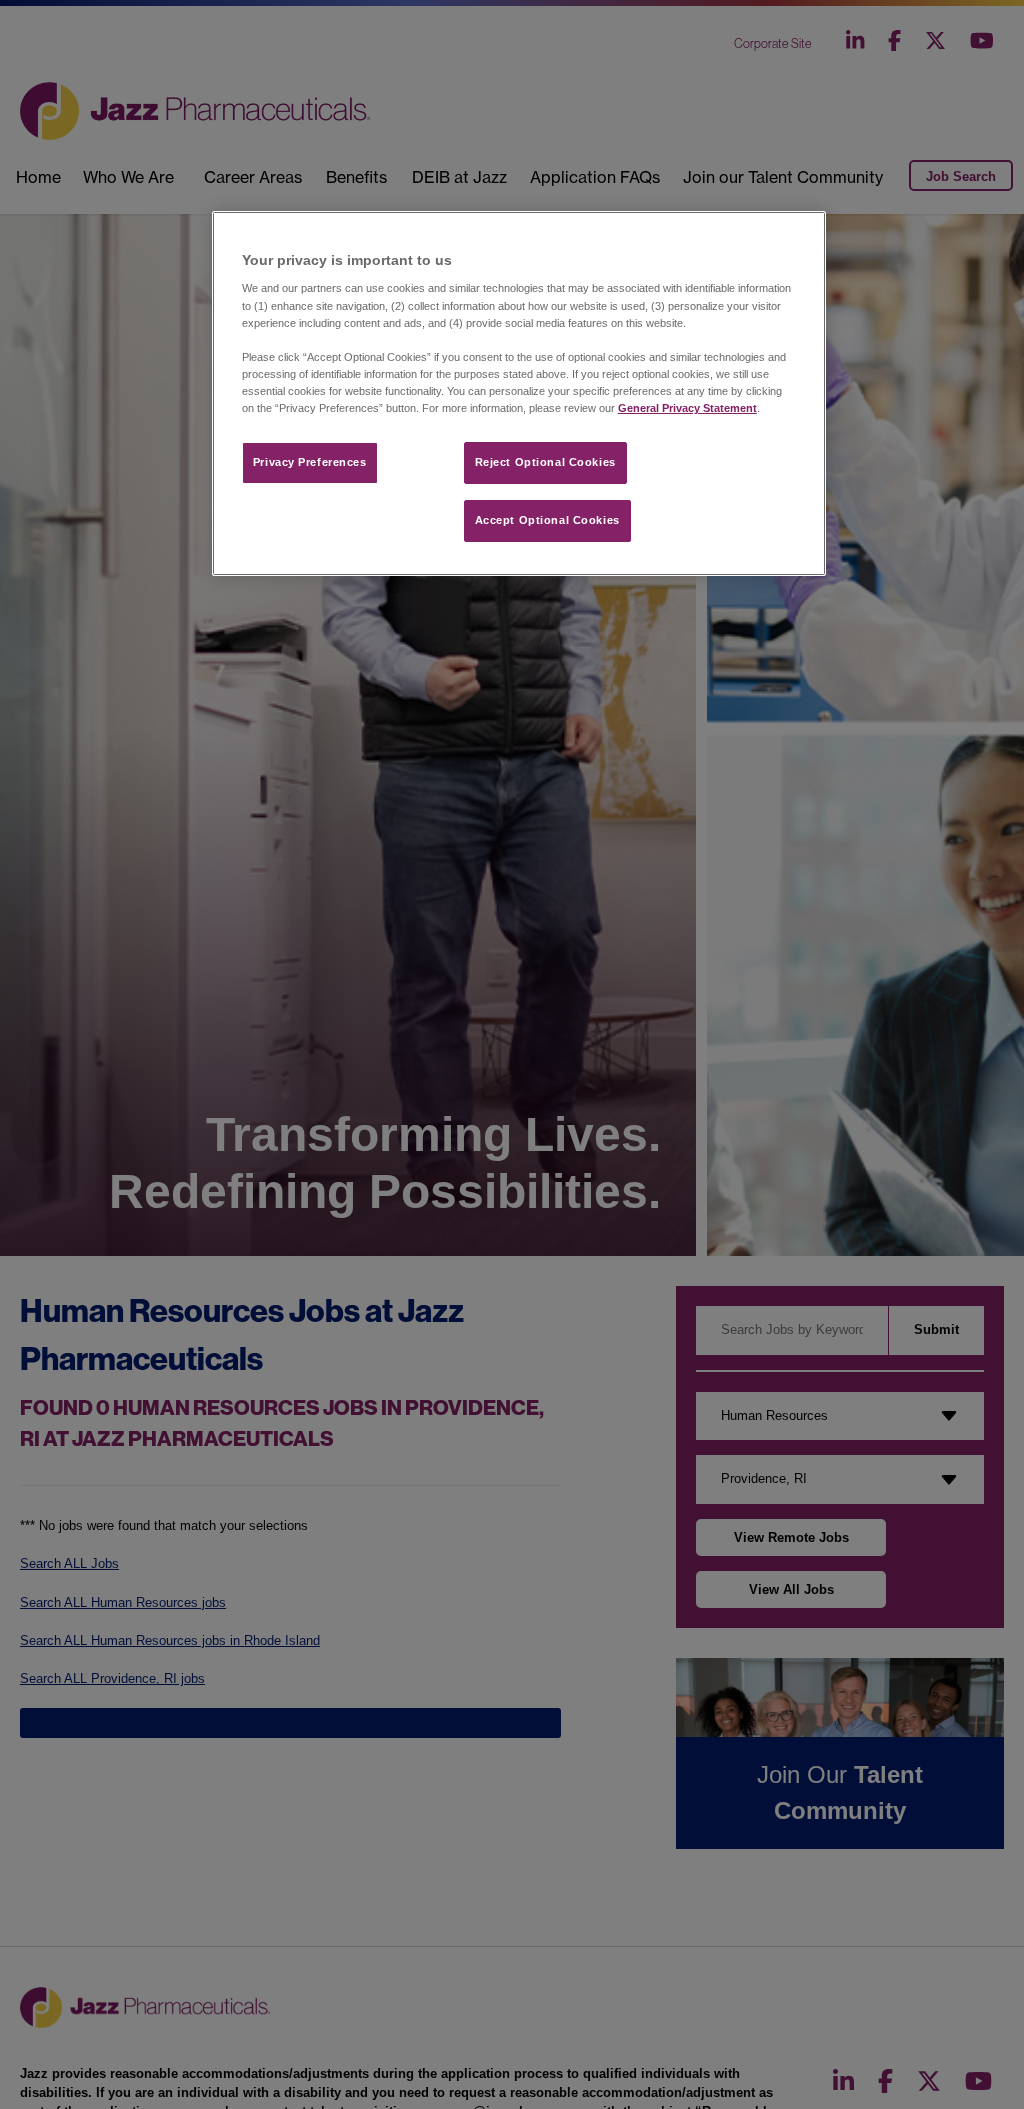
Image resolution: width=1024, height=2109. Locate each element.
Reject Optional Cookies (545, 462)
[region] (519, 393)
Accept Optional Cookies (547, 520)
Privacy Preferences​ (310, 462)
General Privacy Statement (687, 408)
